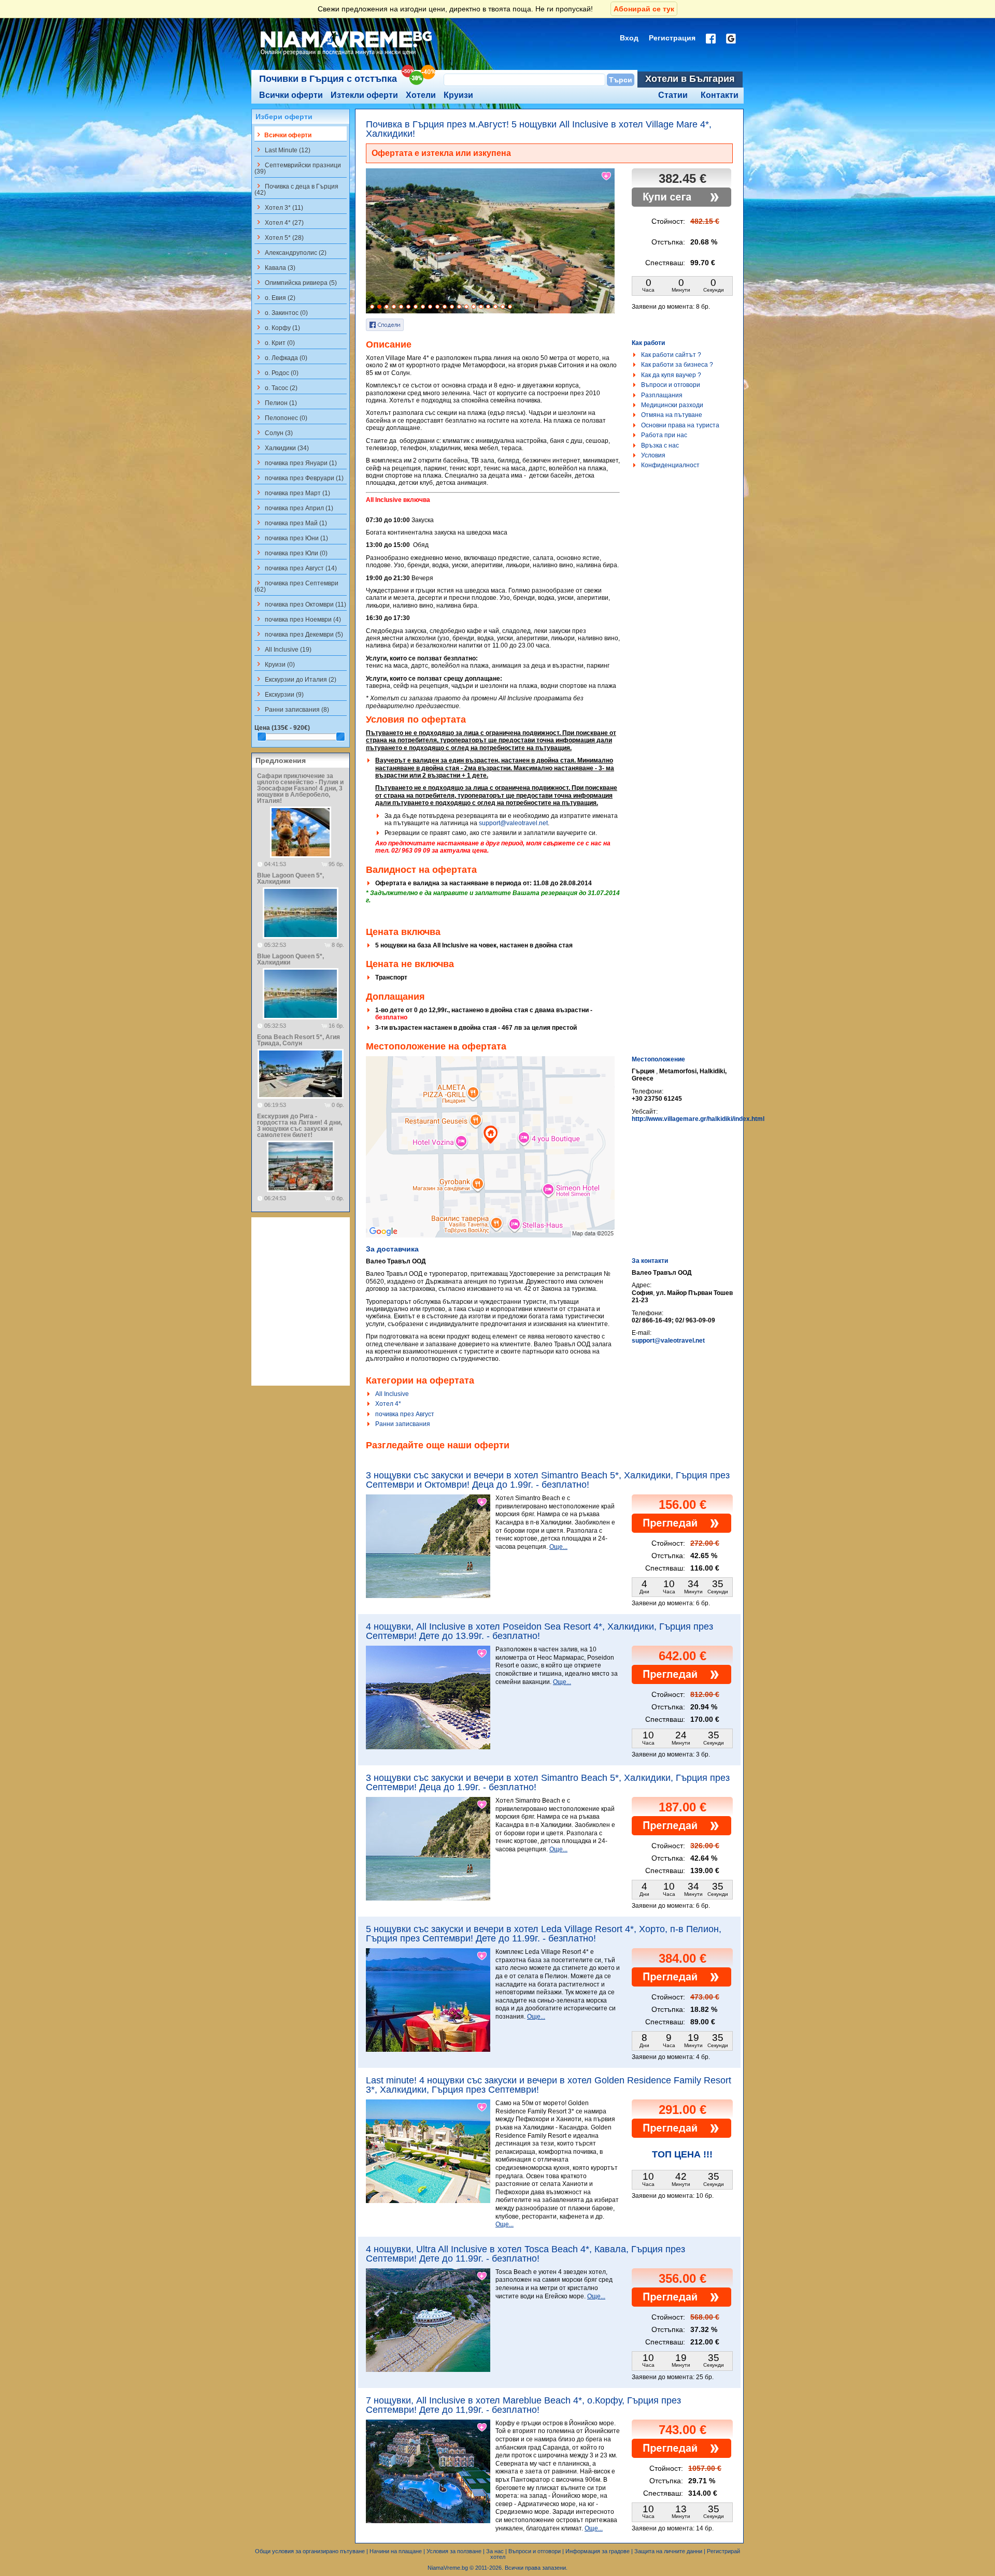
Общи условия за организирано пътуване (310, 2551)
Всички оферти (291, 95)
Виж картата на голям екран (490, 1158)
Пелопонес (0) (281, 418)
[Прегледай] (681, 1531)
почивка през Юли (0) (291, 553)
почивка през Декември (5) (299, 634)
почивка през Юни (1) (291, 538)
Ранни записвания (403, 1424)
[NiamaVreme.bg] (347, 55)
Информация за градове (598, 2551)
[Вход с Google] (731, 39)
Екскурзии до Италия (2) (295, 679)
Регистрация (672, 38)
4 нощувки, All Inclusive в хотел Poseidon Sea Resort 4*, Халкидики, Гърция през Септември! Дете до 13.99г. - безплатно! (539, 1631)
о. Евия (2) (275, 297)
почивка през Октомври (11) (300, 604)
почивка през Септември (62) (296, 586)
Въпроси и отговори (671, 385)
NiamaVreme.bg (448, 2568)
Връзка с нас (660, 445)
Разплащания (662, 395)
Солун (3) (274, 433)
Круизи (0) (275, 664)
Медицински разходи (672, 405)
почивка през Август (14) (296, 568)
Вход (629, 38)
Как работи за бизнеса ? (677, 365)
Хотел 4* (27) (279, 222)
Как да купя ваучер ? (671, 375)
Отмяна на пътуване (672, 415)
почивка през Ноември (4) (298, 619)
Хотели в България (690, 79)
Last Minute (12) (282, 150)
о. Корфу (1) (277, 327)
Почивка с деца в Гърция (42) (296, 189)
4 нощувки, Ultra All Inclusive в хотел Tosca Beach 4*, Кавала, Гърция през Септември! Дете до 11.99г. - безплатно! (525, 2254)
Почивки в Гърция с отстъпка (328, 79)
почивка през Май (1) (291, 523)
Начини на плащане (396, 2551)
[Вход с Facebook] (711, 39)
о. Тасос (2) (276, 387)
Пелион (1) (276, 402)
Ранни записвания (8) (292, 709)
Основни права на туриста (680, 425)
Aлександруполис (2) (290, 252)
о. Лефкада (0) (281, 357)
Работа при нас (664, 435)
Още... (558, 1547)
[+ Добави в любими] (607, 176)
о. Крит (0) (275, 342)
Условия (653, 455)
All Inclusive (392, 1394)
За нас (495, 2551)
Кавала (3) (275, 267)
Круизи (458, 95)
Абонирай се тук (644, 9)
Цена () (282, 728)
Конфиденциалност (670, 465)
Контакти (720, 95)
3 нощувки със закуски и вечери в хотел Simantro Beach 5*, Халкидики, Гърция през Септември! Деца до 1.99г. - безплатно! (548, 1782)
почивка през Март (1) (292, 493)
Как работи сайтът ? (671, 355)
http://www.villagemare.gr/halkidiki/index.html (698, 1119)
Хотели (421, 95)
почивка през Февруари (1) (299, 478)
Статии (673, 95)
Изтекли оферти (364, 95)
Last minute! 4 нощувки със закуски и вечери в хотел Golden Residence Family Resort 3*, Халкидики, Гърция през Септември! (549, 2085)
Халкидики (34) (282, 448)
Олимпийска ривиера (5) (296, 282)
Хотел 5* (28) (279, 237)
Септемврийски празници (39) (298, 168)
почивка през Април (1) (294, 508)
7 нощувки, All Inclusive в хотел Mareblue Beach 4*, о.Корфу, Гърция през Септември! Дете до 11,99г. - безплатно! (523, 2405)
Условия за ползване (454, 2551)
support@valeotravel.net (513, 823)
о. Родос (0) (276, 372)
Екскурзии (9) (279, 694)
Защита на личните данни (668, 2551)
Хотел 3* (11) (279, 207)
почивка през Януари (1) (296, 463)
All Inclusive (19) (283, 649)
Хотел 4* (388, 1404)
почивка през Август (405, 1414)
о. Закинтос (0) (281, 312)
